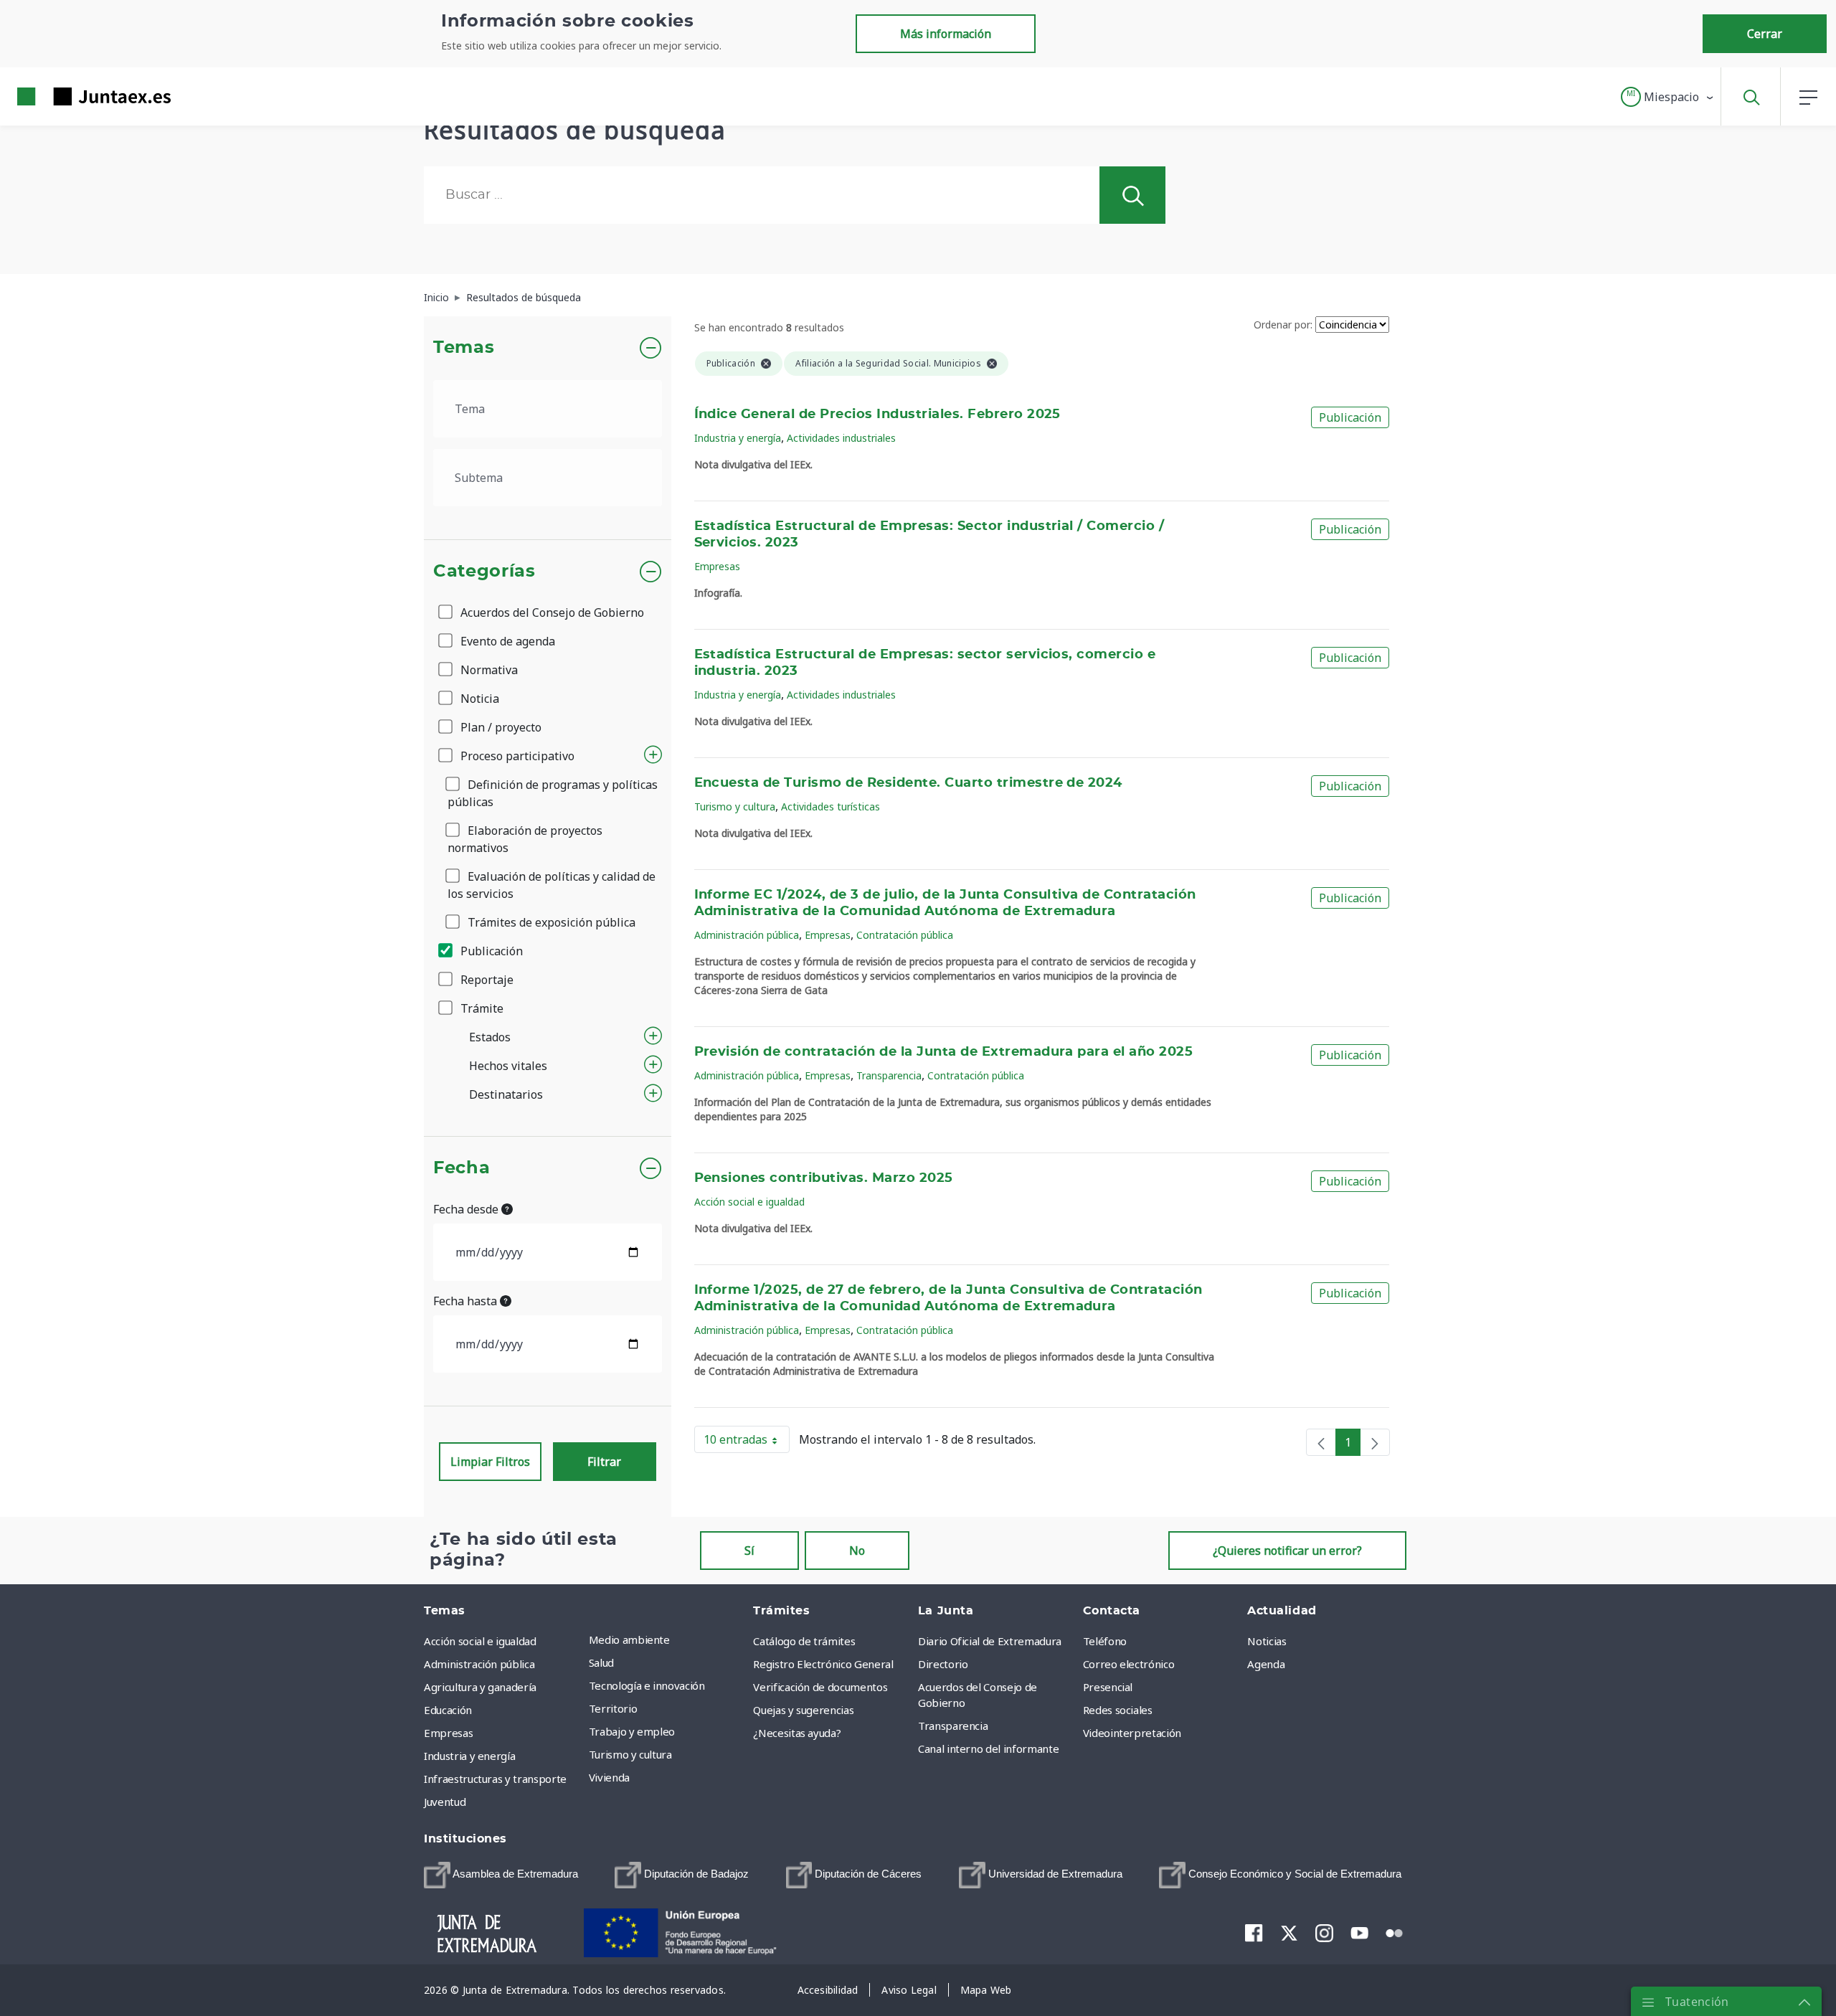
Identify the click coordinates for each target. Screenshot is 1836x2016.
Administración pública (747, 935)
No (857, 1551)
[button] (1668, 97)
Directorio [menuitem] (943, 1664)
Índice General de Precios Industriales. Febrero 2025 (877, 415)
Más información (946, 34)
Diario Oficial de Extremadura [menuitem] (990, 1641)
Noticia (478, 699)
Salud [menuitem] (601, 1662)
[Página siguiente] (1375, 1442)
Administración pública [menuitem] (479, 1664)
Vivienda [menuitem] (609, 1777)
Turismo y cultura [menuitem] (630, 1754)
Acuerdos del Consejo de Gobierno (551, 612)
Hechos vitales (508, 1066)
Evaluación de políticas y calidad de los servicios (552, 885)
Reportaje (486, 980)
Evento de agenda (506, 641)
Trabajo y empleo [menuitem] (632, 1731)
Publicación (490, 951)
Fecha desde (467, 1209)
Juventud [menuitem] (445, 1802)
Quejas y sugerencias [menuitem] (803, 1710)
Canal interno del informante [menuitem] (988, 1748)
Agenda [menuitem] (1266, 1664)
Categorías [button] (484, 572)
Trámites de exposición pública (550, 922)
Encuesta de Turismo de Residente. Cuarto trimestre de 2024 (908, 783)
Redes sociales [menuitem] (1118, 1710)
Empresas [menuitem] (448, 1733)
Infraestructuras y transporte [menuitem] (495, 1779)
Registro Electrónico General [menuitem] (823, 1664)
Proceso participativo (516, 756)
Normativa (488, 670)
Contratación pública (905, 935)
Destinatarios (506, 1094)
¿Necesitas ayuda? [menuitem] (797, 1733)
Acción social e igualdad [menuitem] (480, 1641)
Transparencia (889, 1075)
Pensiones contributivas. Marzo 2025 (824, 1178)
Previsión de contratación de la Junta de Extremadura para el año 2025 (944, 1052)
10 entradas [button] (747, 1442)
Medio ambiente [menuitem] (629, 1639)
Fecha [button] (462, 1168)
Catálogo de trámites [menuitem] (804, 1641)
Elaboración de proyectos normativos (525, 839)
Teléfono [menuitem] (1105, 1641)
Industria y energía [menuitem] (469, 1756)
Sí (749, 1551)
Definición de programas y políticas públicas (553, 793)
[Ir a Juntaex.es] (68, 96)
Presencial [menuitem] (1108, 1687)
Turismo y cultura (735, 806)
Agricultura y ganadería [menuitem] (480, 1687)
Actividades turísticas (831, 806)
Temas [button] (464, 348)
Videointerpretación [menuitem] (1132, 1733)
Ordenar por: (1283, 325)
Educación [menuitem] (448, 1710)
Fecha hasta (467, 1301)
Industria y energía (738, 438)
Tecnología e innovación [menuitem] (647, 1685)
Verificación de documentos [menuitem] (820, 1687)
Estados (490, 1037)
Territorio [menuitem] (613, 1708)
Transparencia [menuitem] (953, 1726)
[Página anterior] (1321, 1442)
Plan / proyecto (500, 727)
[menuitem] (501, 1875)
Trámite (481, 1008)
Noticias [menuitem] (1267, 1641)
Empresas (717, 566)
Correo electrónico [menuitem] (1129, 1664)
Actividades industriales (841, 438)
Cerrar (1765, 34)
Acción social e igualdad (749, 1202)
